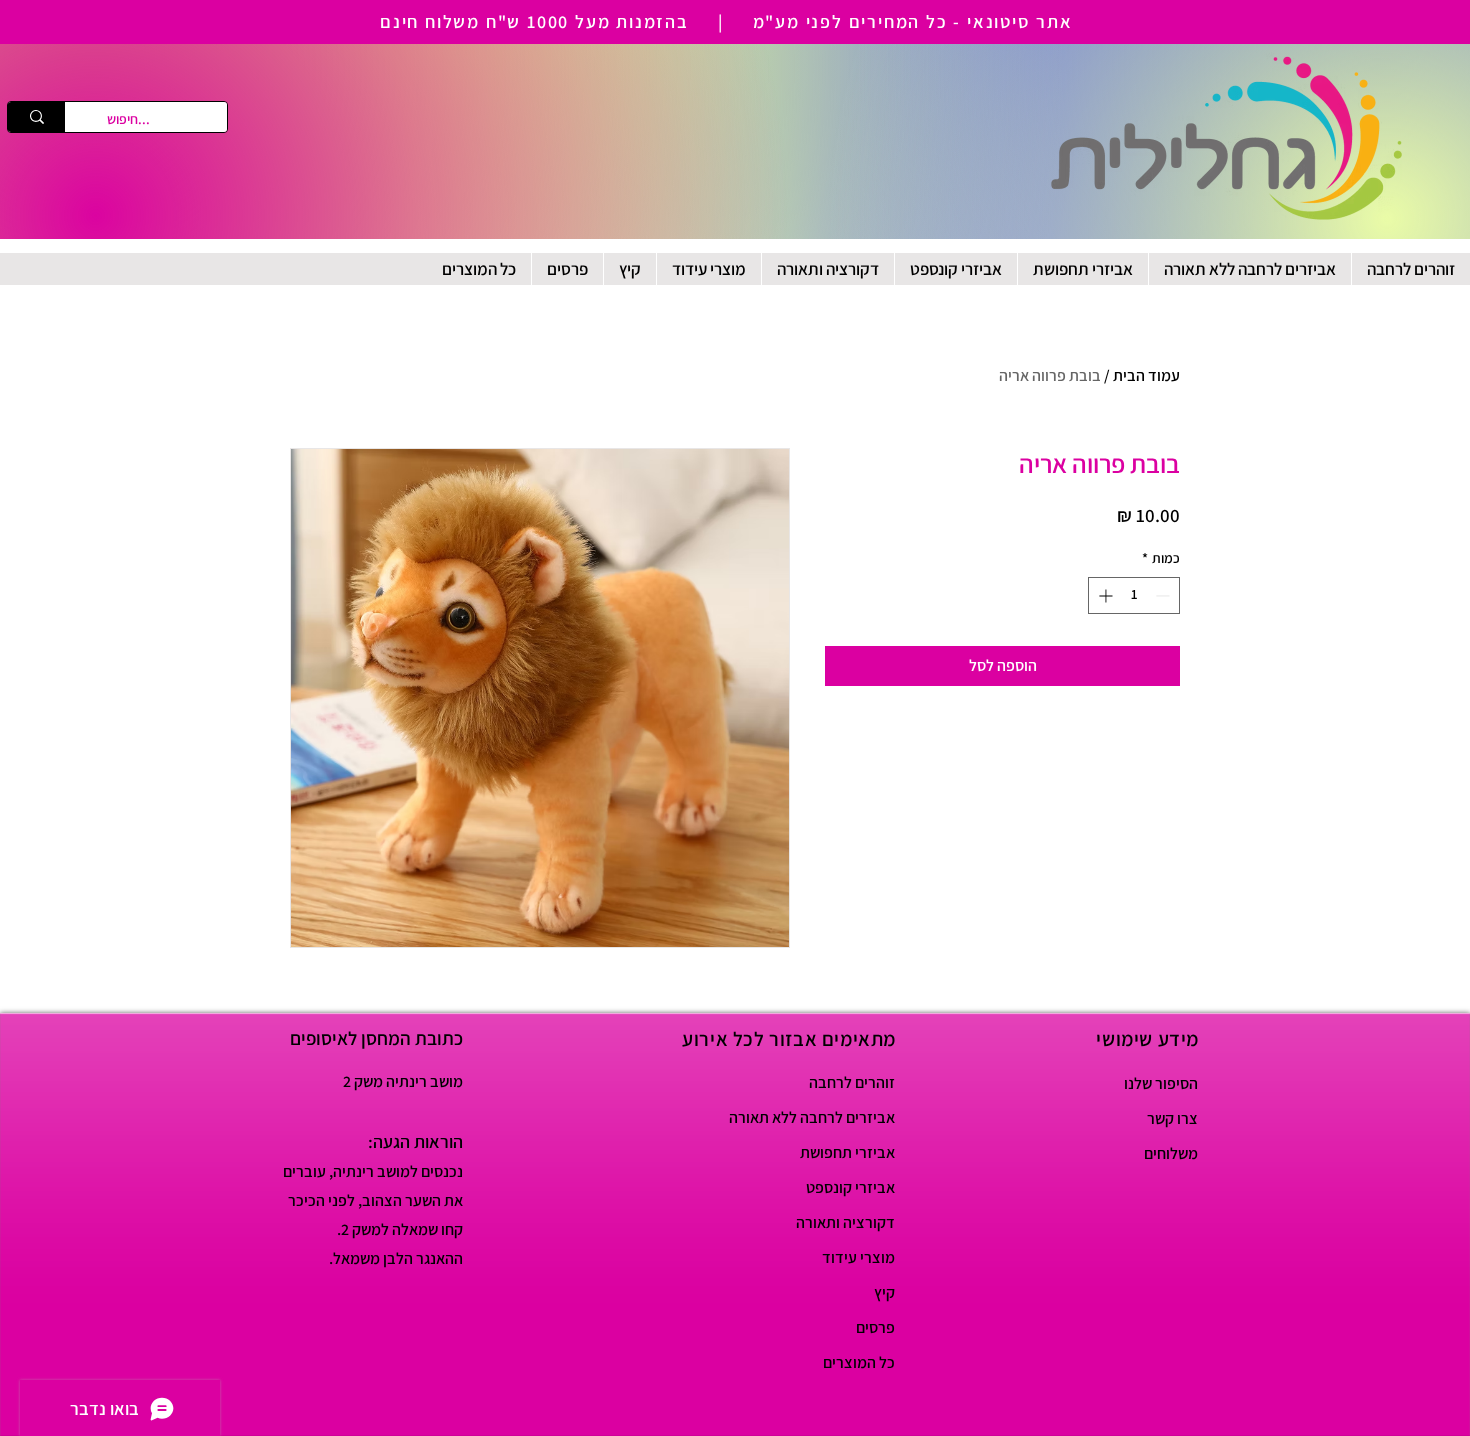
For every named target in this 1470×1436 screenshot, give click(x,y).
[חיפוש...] (36, 117)
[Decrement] (1164, 595)
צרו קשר (1172, 1118)
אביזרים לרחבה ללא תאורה (824, 1117)
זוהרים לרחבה (852, 1082)
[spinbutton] (1134, 595)
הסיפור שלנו (1161, 1083)
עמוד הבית (1146, 375)
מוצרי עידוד (858, 1257)
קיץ (884, 1292)
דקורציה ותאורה (845, 1222)
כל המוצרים (859, 1362)
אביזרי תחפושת (847, 1152)
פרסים (875, 1327)
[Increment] (1103, 595)
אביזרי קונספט (850, 1187)
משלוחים (1171, 1153)
